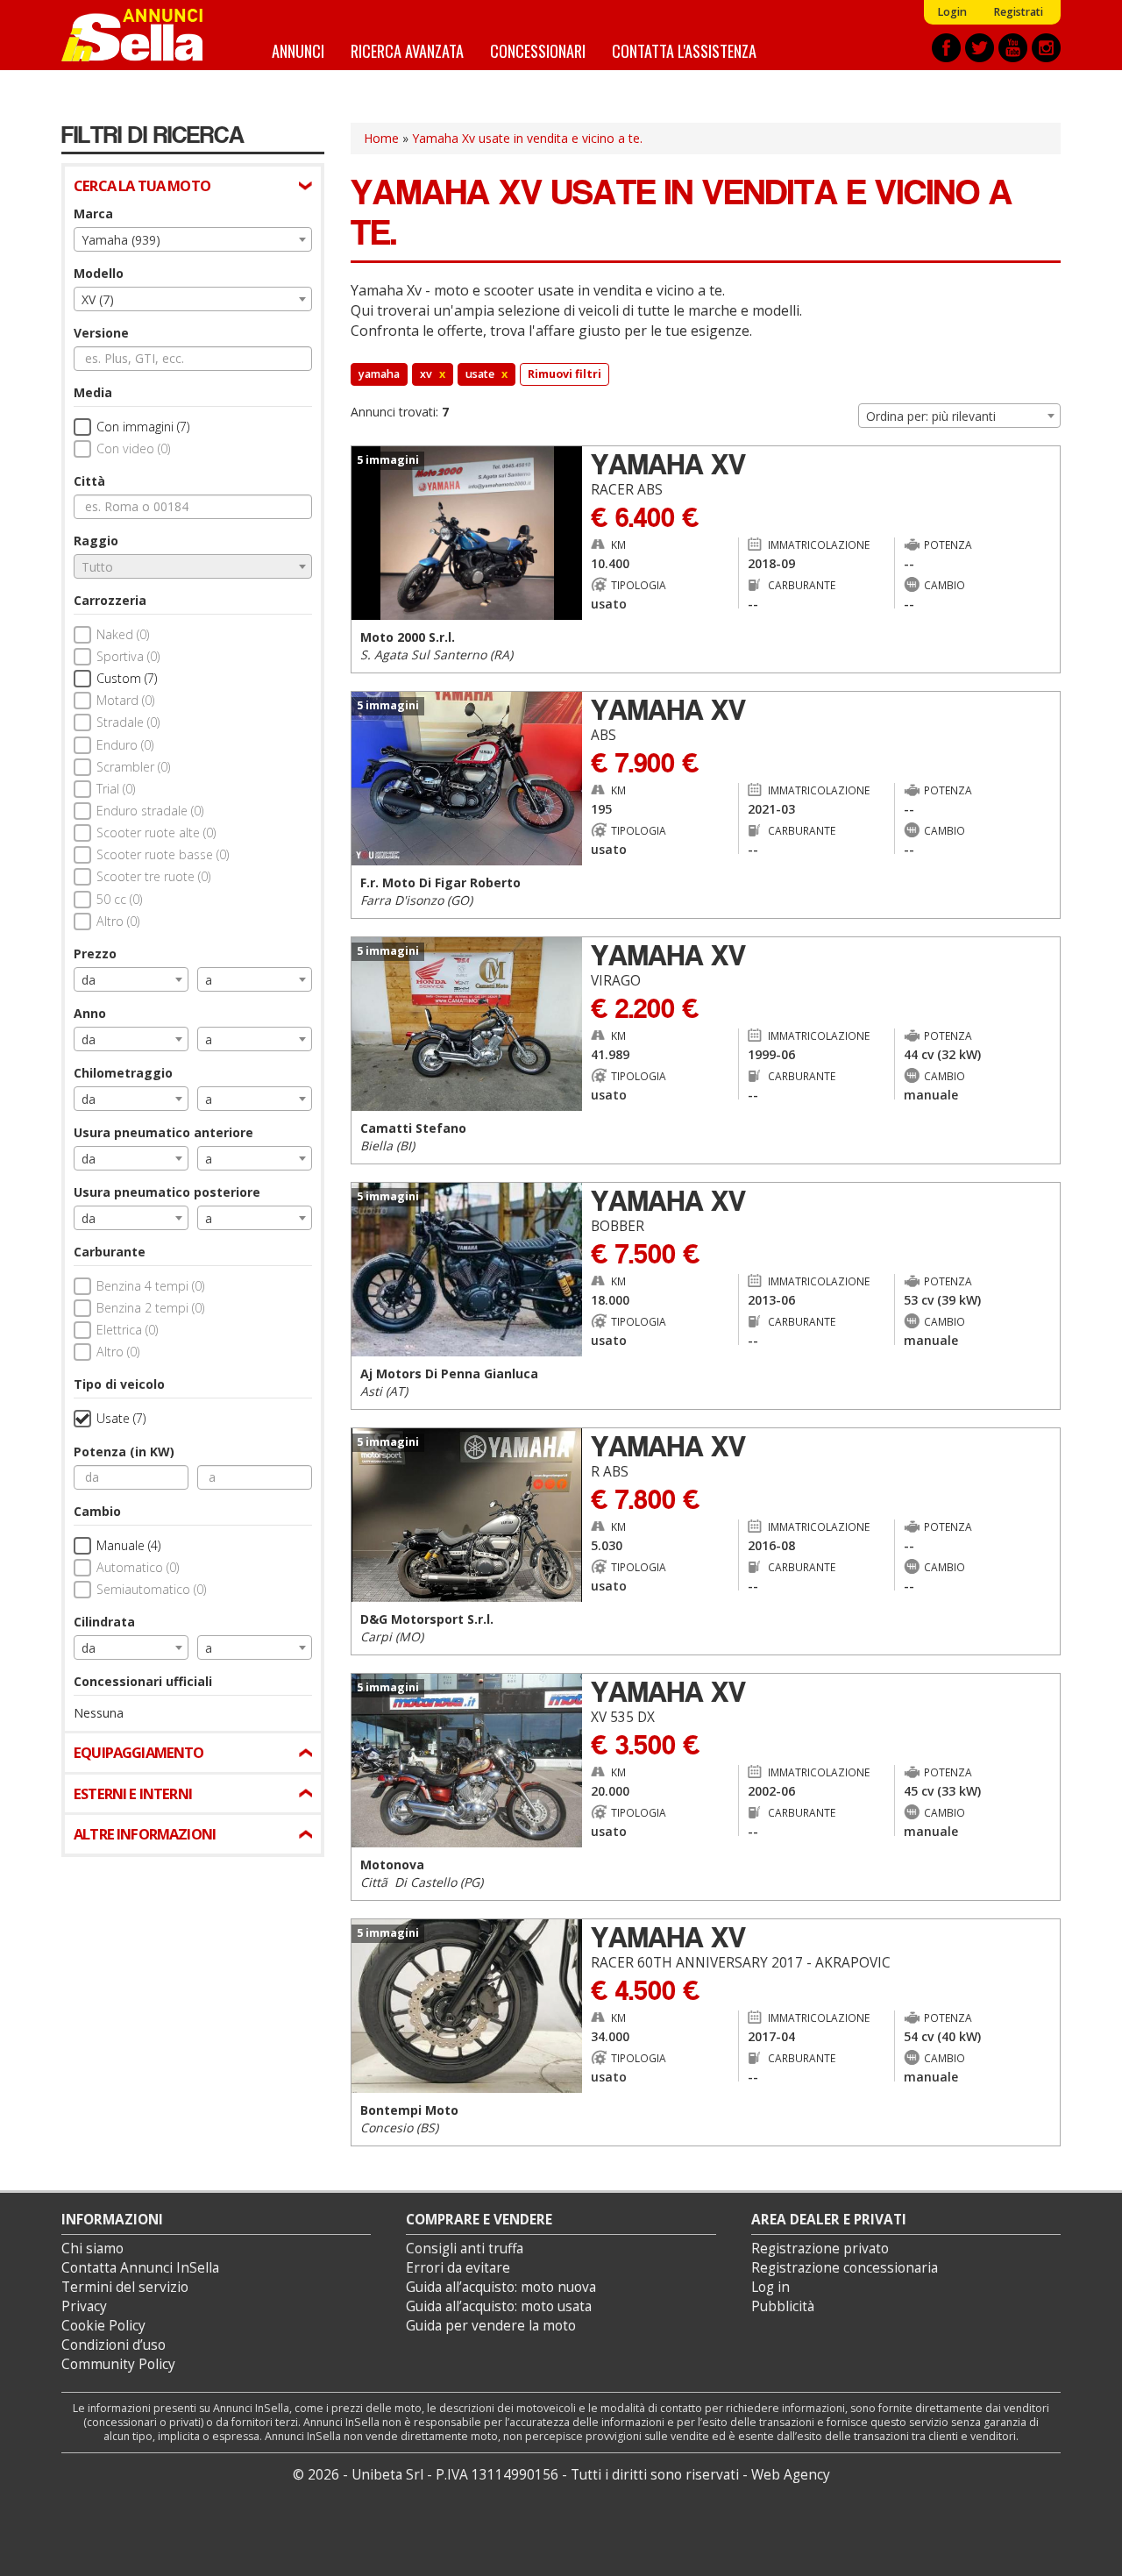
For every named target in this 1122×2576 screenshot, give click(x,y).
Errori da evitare (458, 2268)
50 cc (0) (119, 899)
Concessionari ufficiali (143, 1681)
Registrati (1018, 12)
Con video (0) (133, 448)
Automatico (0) (138, 1567)
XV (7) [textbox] (98, 299)
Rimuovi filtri (565, 374)
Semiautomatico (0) (151, 1589)
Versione (101, 333)
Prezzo (95, 954)
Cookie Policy (103, 2326)
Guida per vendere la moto (491, 2326)
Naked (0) (123, 634)
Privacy (84, 2306)
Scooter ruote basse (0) (163, 854)
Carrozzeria (110, 600)
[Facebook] (946, 48)
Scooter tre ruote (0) (153, 876)
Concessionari (538, 50)
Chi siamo (92, 2249)
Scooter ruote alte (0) (156, 833)
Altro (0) (118, 921)
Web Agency (791, 2475)
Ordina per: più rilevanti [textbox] (931, 416)
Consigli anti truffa (465, 2249)
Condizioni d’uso (114, 2345)
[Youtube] (1013, 48)
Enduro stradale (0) (150, 811)
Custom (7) (127, 678)
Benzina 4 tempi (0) (150, 1286)
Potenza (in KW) (124, 1452)
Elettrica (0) (127, 1330)
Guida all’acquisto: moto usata (499, 2306)
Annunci (298, 50)
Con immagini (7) (143, 427)
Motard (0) (125, 700)
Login (952, 12)
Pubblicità (783, 2306)
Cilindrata (104, 1622)
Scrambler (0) (133, 767)
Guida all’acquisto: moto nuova (501, 2287)
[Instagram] (1046, 48)
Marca (93, 213)
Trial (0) (116, 789)
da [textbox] (89, 980)
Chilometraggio (123, 1073)
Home (381, 138)
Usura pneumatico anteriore (163, 1132)
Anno (90, 1013)
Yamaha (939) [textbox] (121, 240)
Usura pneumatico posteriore (167, 1192)
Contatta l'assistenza (684, 50)
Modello (99, 273)
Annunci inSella (143, 35)
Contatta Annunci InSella (140, 2268)
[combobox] (193, 239)
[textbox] (193, 567)
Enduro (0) (125, 745)
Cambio (97, 1511)
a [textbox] (209, 980)
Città (89, 481)
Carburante (110, 1252)
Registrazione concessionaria (845, 2268)
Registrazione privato (820, 2249)
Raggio (96, 541)
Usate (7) (121, 1418)
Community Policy (118, 2364)
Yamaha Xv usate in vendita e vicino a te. (527, 138)
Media (93, 392)
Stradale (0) (128, 722)
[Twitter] (980, 48)
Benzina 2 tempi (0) (150, 1308)
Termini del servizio (125, 2287)
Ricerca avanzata (407, 50)
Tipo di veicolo (119, 1384)
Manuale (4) (128, 1545)
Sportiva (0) (128, 656)
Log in (770, 2287)
